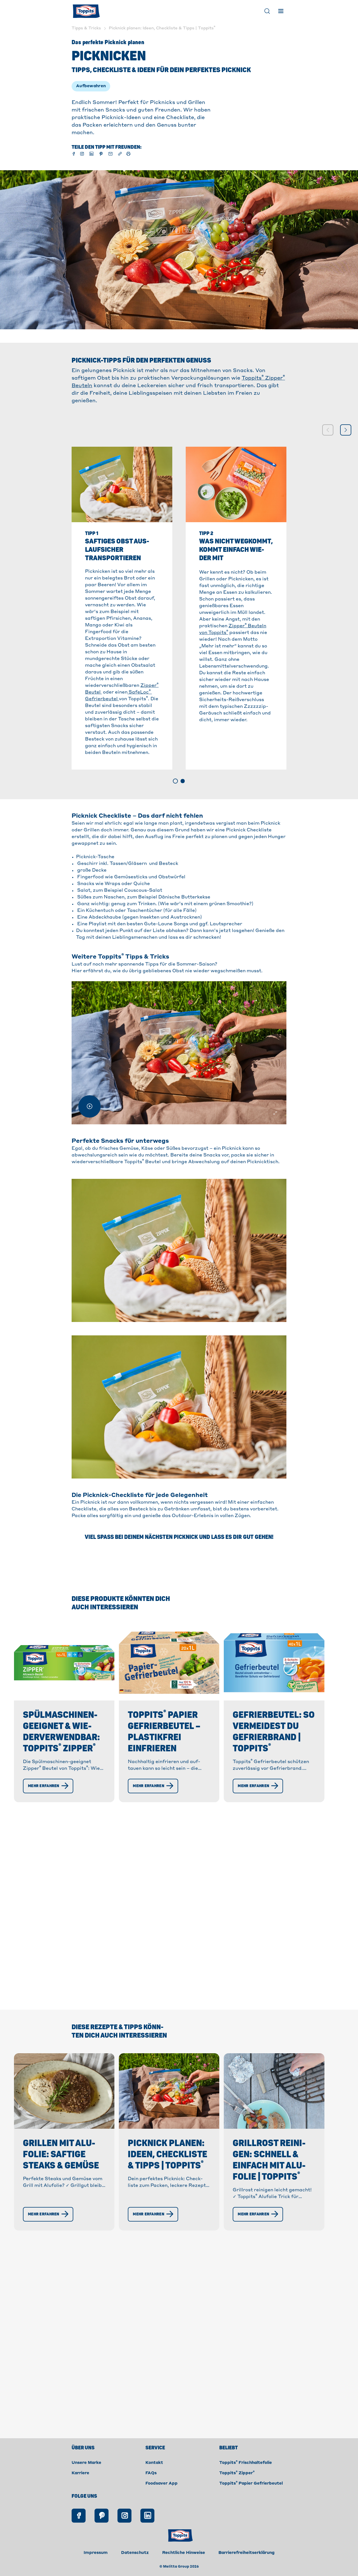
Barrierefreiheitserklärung (247, 2553)
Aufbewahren (91, 86)
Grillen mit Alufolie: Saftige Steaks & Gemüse (61, 2154)
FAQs (151, 2473)
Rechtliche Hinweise (184, 2553)
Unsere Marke (86, 2463)
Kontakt (154, 2463)
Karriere (80, 2473)
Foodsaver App (162, 2483)
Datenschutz (135, 2553)
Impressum (96, 2553)
